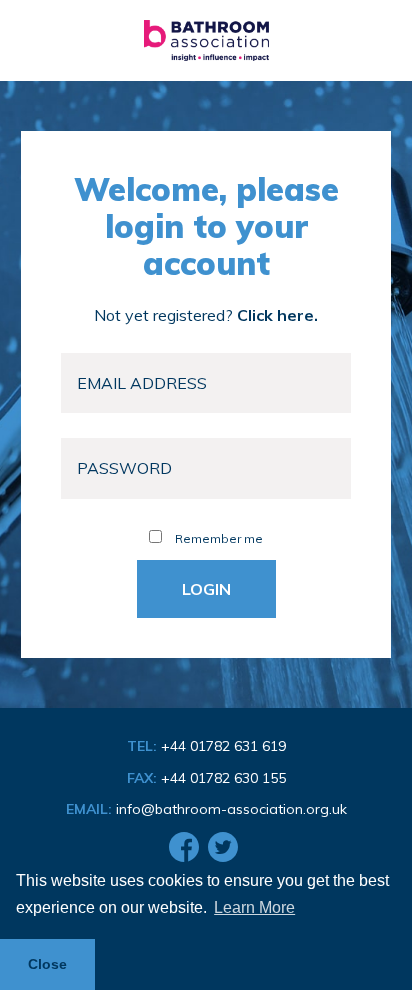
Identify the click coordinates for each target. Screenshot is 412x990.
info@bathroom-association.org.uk (231, 809)
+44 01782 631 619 (223, 746)
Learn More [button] (254, 907)
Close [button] (47, 964)
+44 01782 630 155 (223, 778)
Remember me (217, 538)
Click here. (277, 315)
